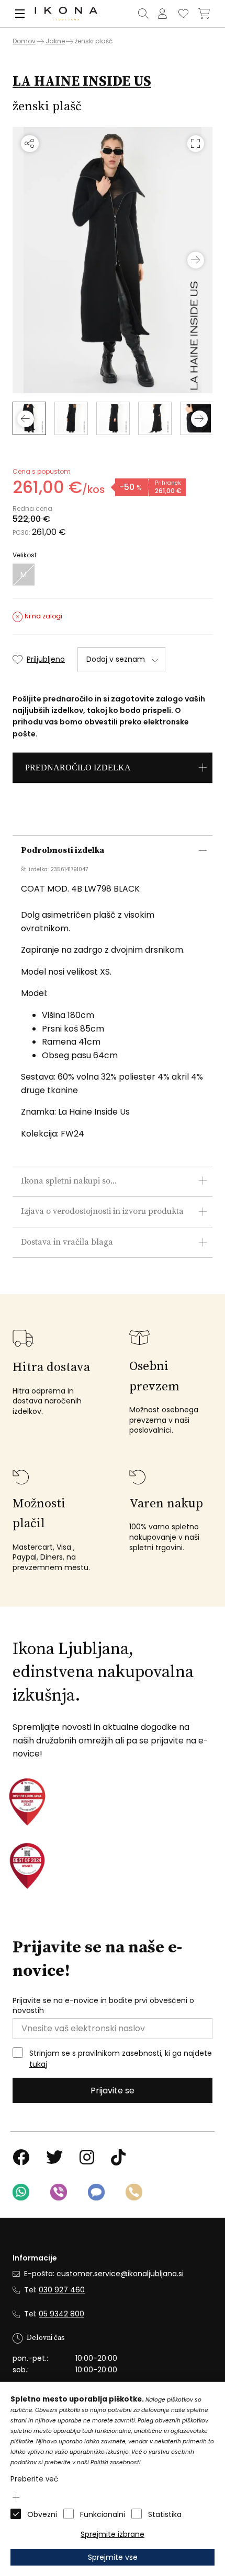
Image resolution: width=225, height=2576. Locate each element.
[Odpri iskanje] (143, 14)
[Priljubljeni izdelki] (183, 14)
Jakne (55, 41)
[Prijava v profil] (162, 14)
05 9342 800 (61, 2314)
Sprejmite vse (113, 2557)
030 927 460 (62, 2290)
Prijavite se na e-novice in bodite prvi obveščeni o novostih (103, 2006)
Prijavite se (113, 2091)
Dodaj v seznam (116, 659)
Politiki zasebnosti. (116, 2462)
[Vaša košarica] (204, 14)
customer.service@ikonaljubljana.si (120, 2274)
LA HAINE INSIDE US (82, 81)
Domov (24, 41)
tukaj (38, 2064)
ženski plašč (94, 41)
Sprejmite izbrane (113, 2534)
